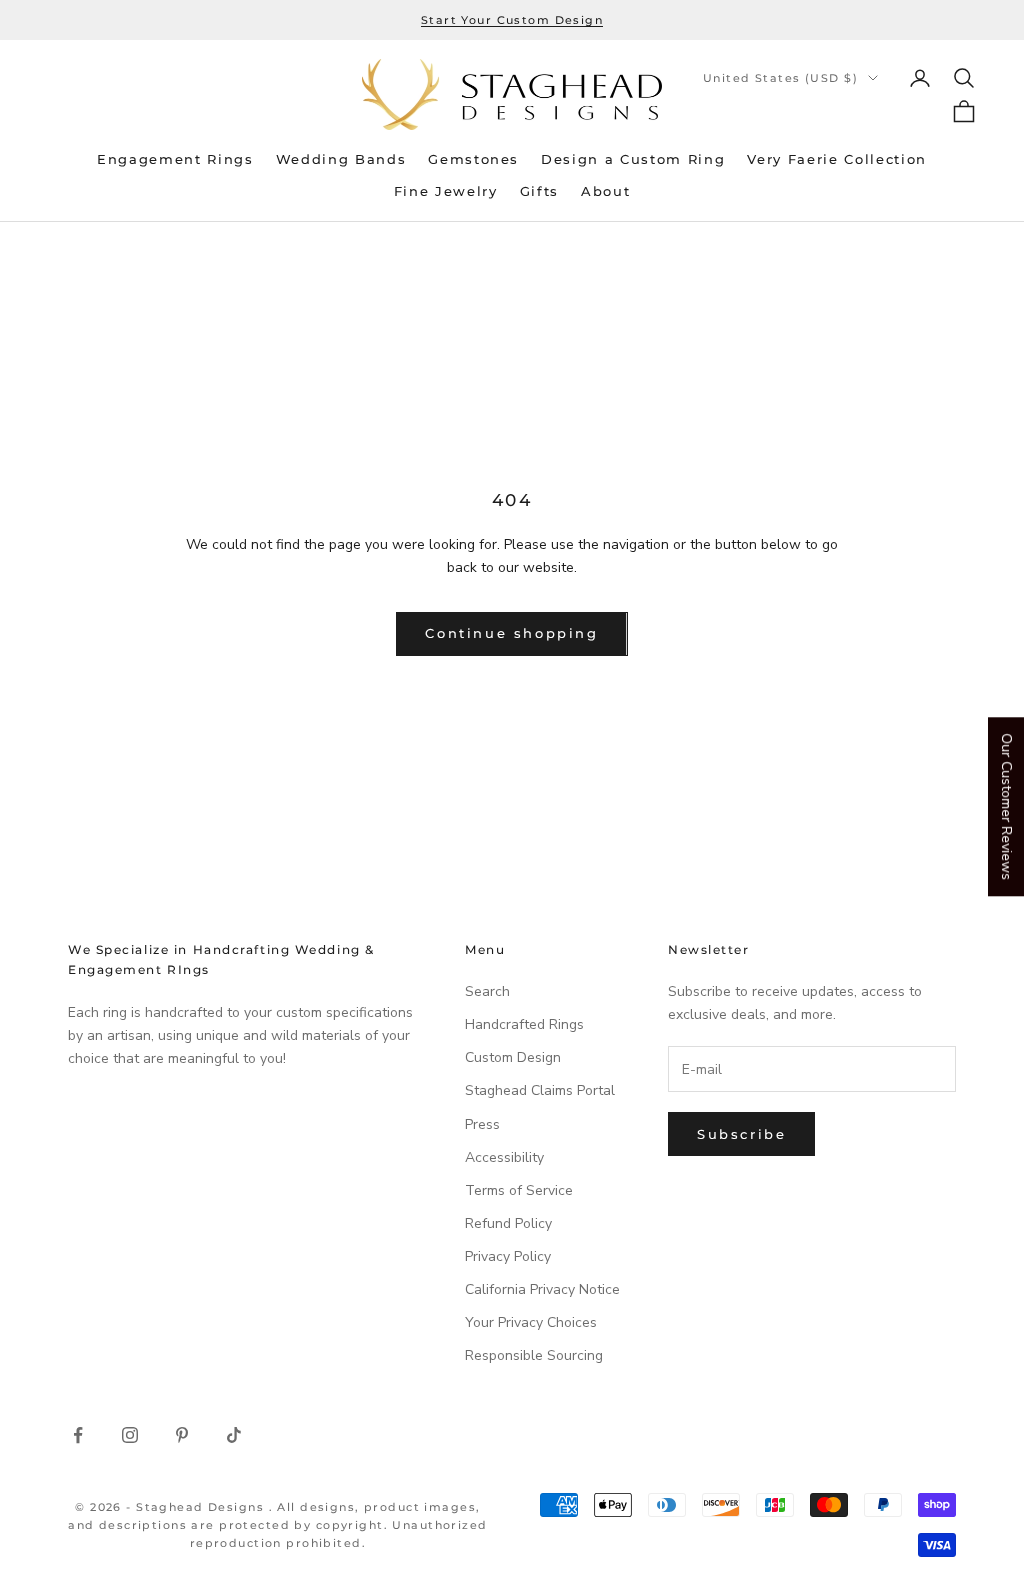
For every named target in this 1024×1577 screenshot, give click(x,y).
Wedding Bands (341, 159)
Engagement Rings (175, 159)
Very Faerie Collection (837, 159)
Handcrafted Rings (524, 1024)
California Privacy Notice (542, 1289)
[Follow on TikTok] (234, 1435)
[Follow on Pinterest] (182, 1435)
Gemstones (473, 159)
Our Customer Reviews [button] (1006, 806)
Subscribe (741, 1134)
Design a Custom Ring (633, 159)
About (605, 191)
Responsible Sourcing (534, 1355)
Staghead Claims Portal (540, 1090)
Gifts (539, 191)
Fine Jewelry (446, 191)
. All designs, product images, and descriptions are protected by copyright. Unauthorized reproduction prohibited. (278, 1525)
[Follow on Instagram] (130, 1435)
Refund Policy (508, 1223)
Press (482, 1124)
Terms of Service (519, 1190)
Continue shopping (511, 633)
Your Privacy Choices (531, 1322)
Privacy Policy (508, 1256)
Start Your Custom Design (512, 20)
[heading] (512, 94)
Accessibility (504, 1157)
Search (487, 991)
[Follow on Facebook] (78, 1435)
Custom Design (513, 1057)
